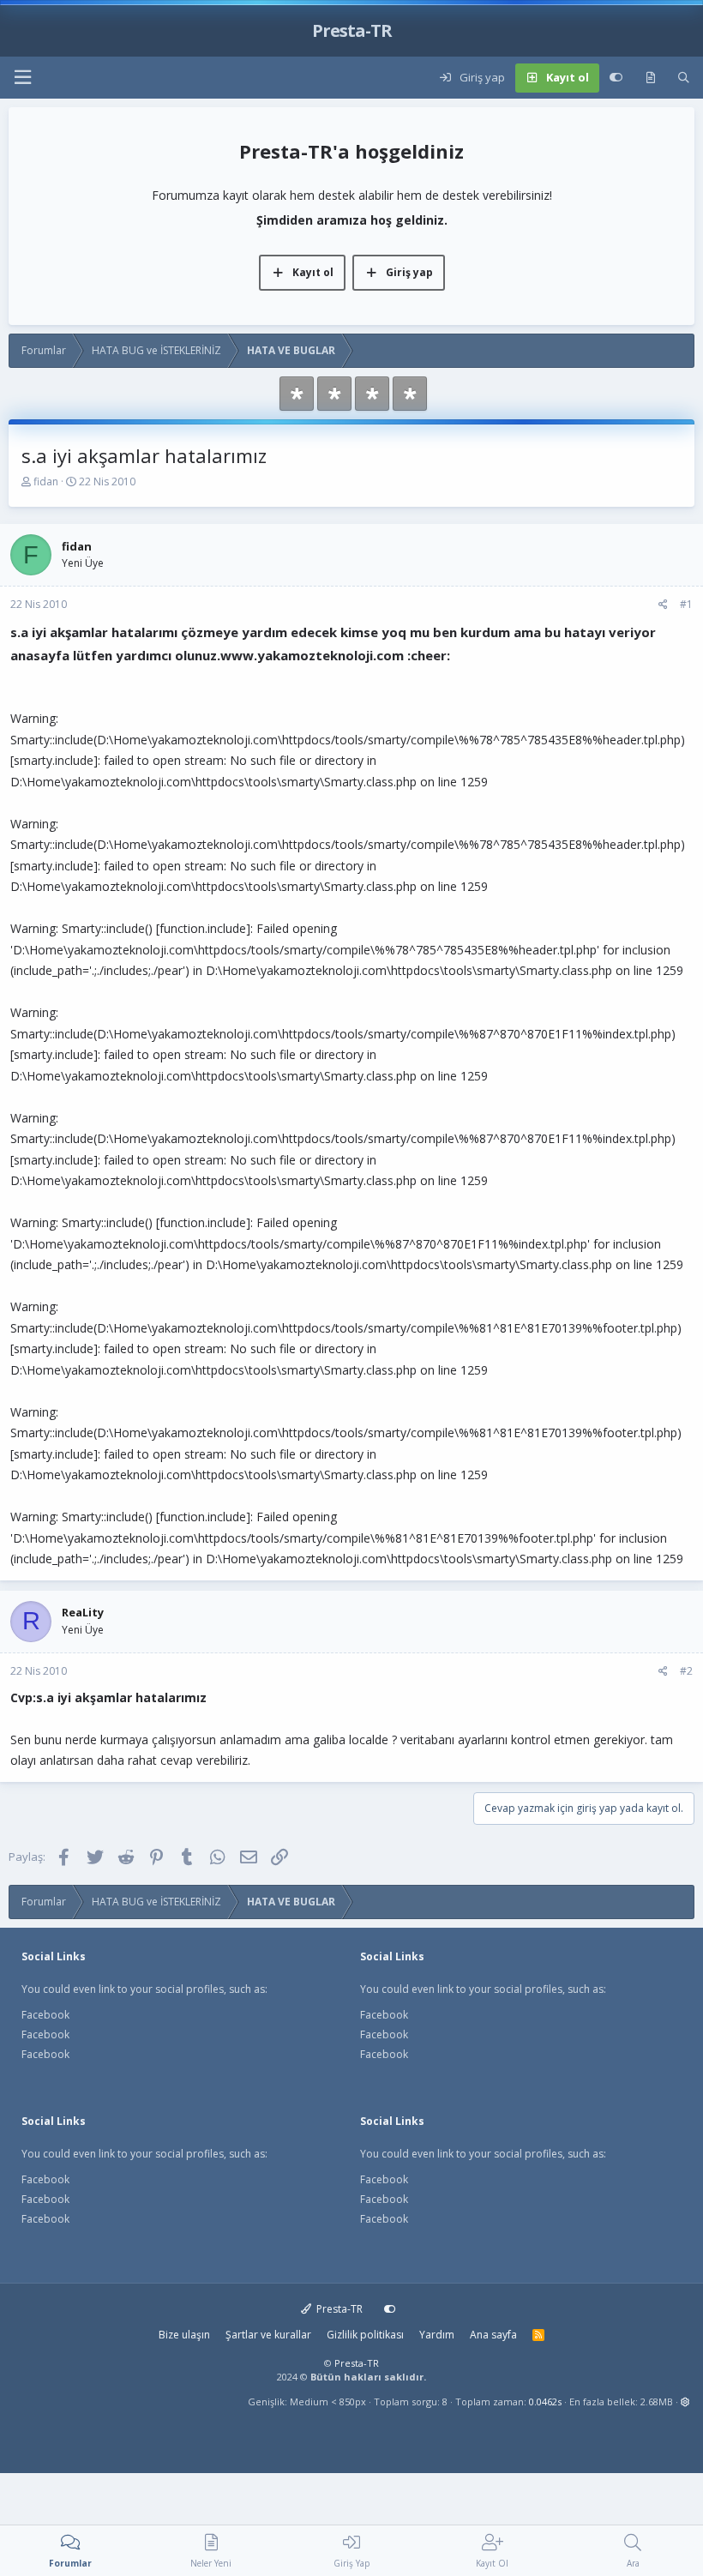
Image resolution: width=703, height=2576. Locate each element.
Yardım (437, 2335)
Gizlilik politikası (365, 2335)
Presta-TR (338, 2309)
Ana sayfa (493, 2335)
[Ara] (684, 78)
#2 (686, 1671)
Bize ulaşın (184, 2335)
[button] (22, 78)
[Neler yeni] (650, 78)
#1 (686, 604)
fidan (46, 481)
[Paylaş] (663, 605)
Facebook (45, 2015)
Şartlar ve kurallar (268, 2335)
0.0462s (545, 2401)
